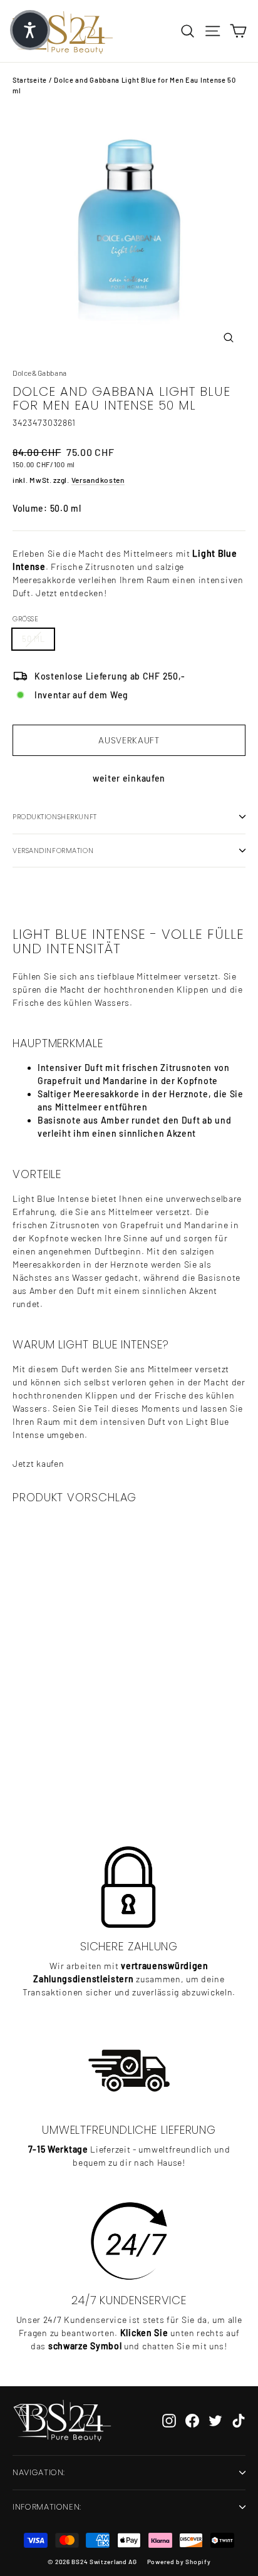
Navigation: (39, 2472)
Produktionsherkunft (55, 817)
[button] (30, 30)
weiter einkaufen (129, 778)
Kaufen (91, 1775)
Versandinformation (53, 851)
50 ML (33, 639)
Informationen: (47, 2507)
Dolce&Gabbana (40, 373)
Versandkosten (98, 480)
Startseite (30, 80)
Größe (25, 619)
